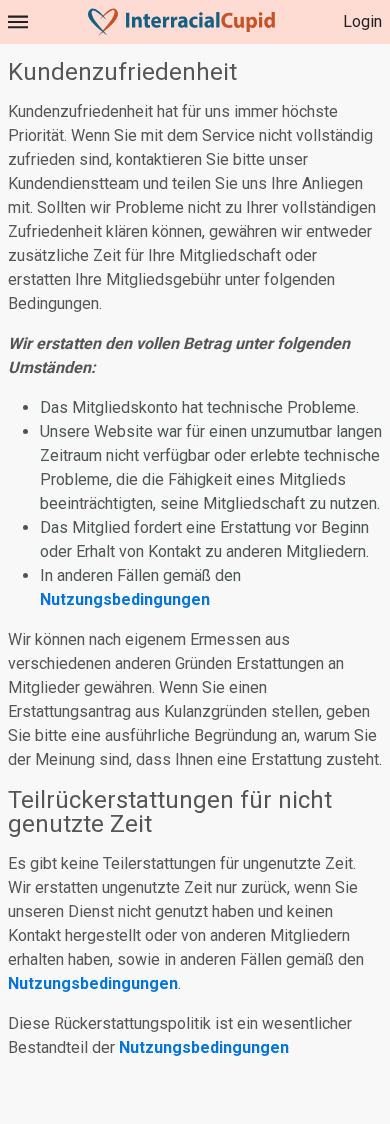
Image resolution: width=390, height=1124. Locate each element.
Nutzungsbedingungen (125, 599)
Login (362, 21)
